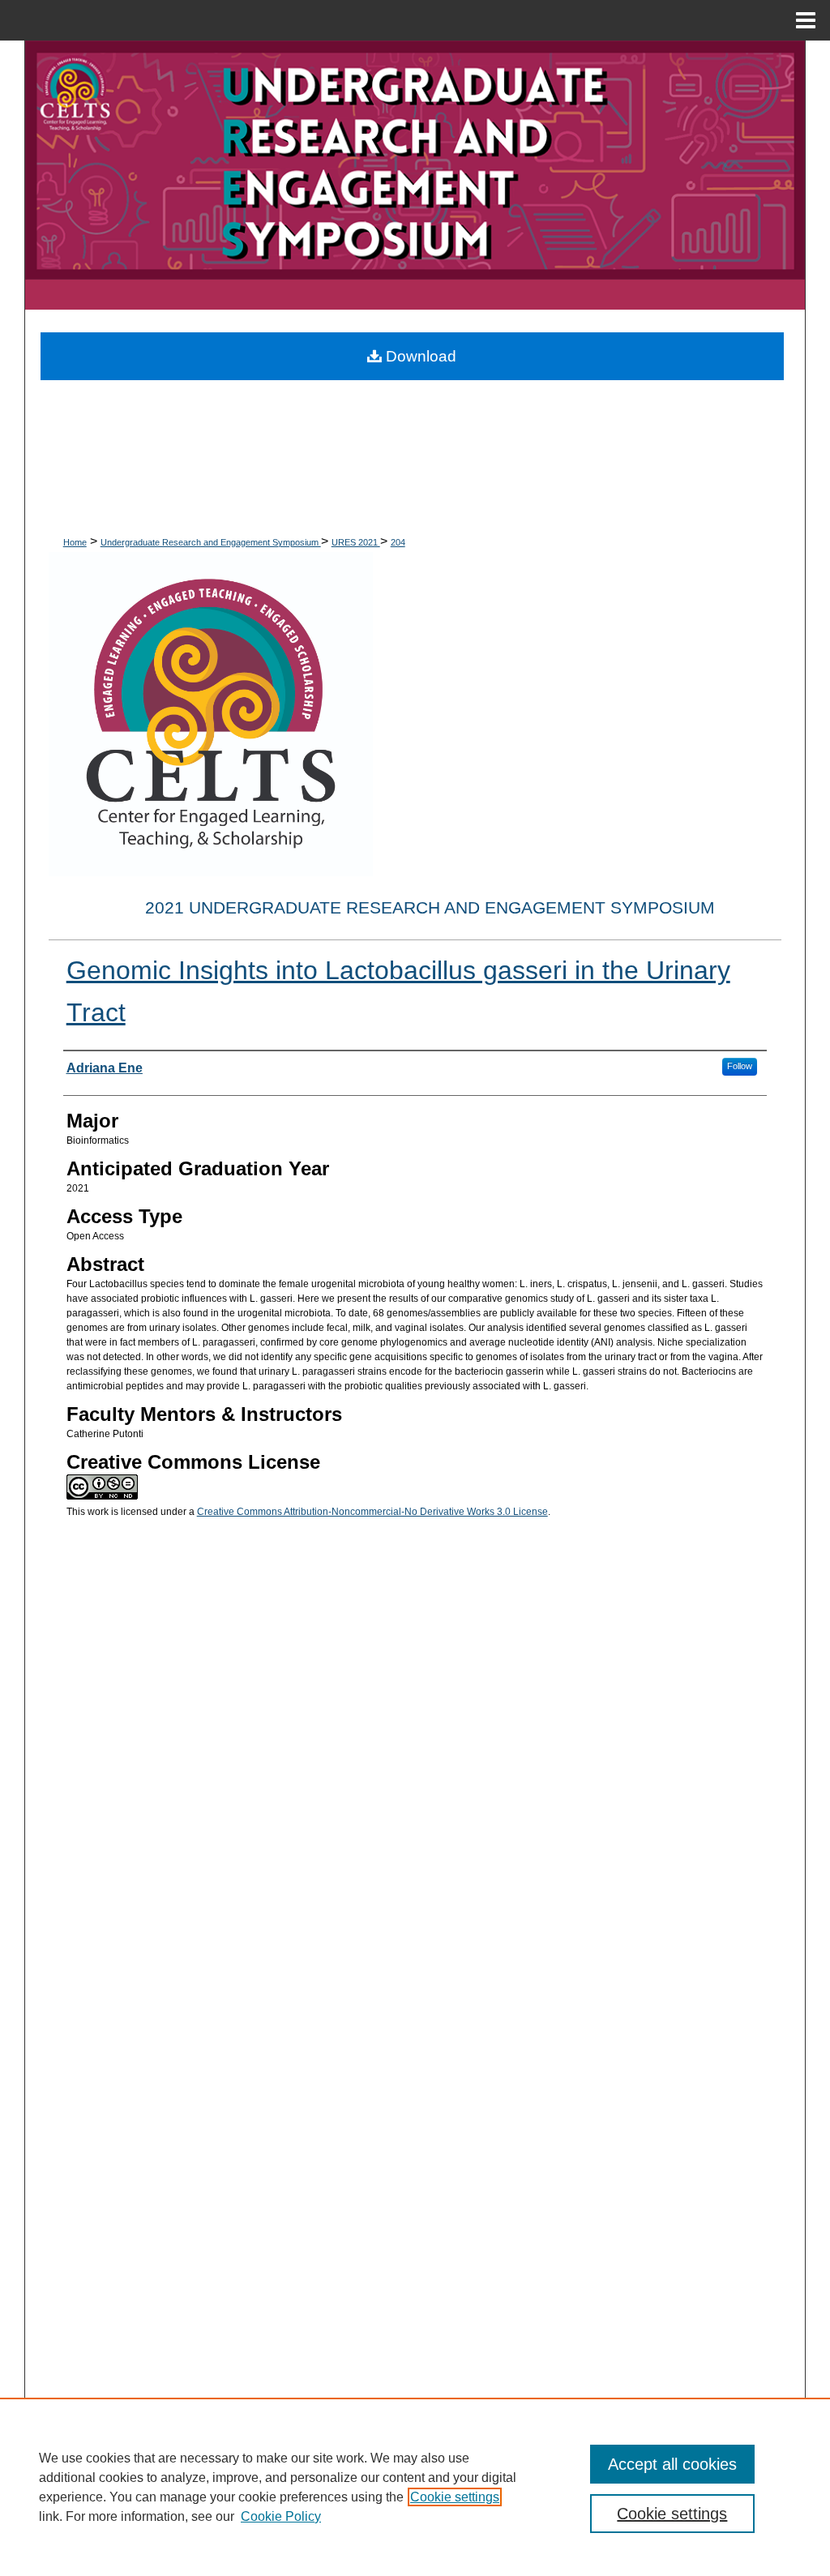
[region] (415, 2487)
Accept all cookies (672, 2464)
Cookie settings (455, 2497)
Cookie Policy (281, 2516)
